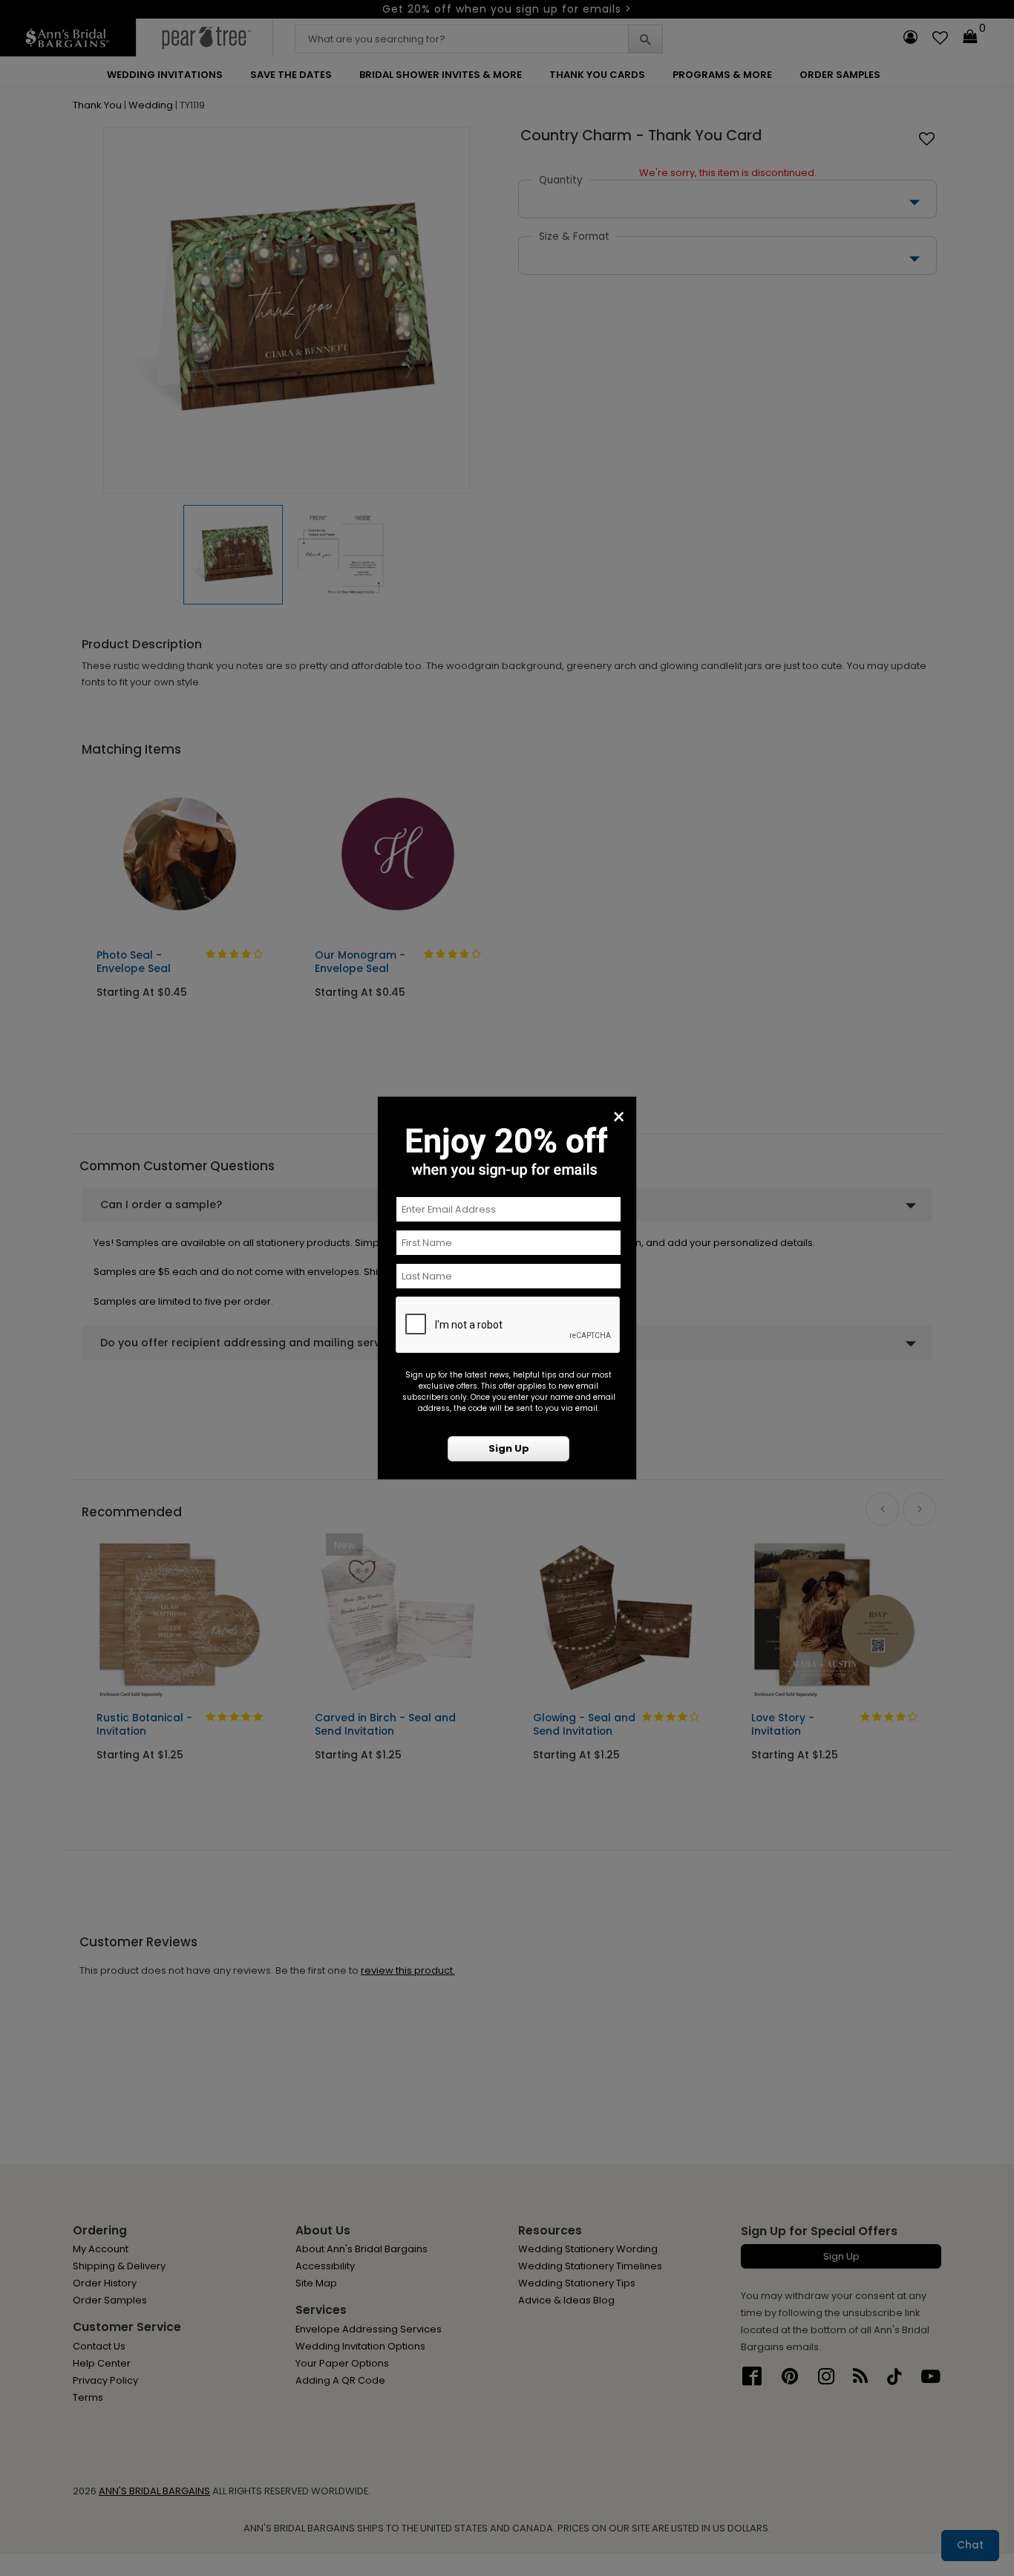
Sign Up (509, 1448)
